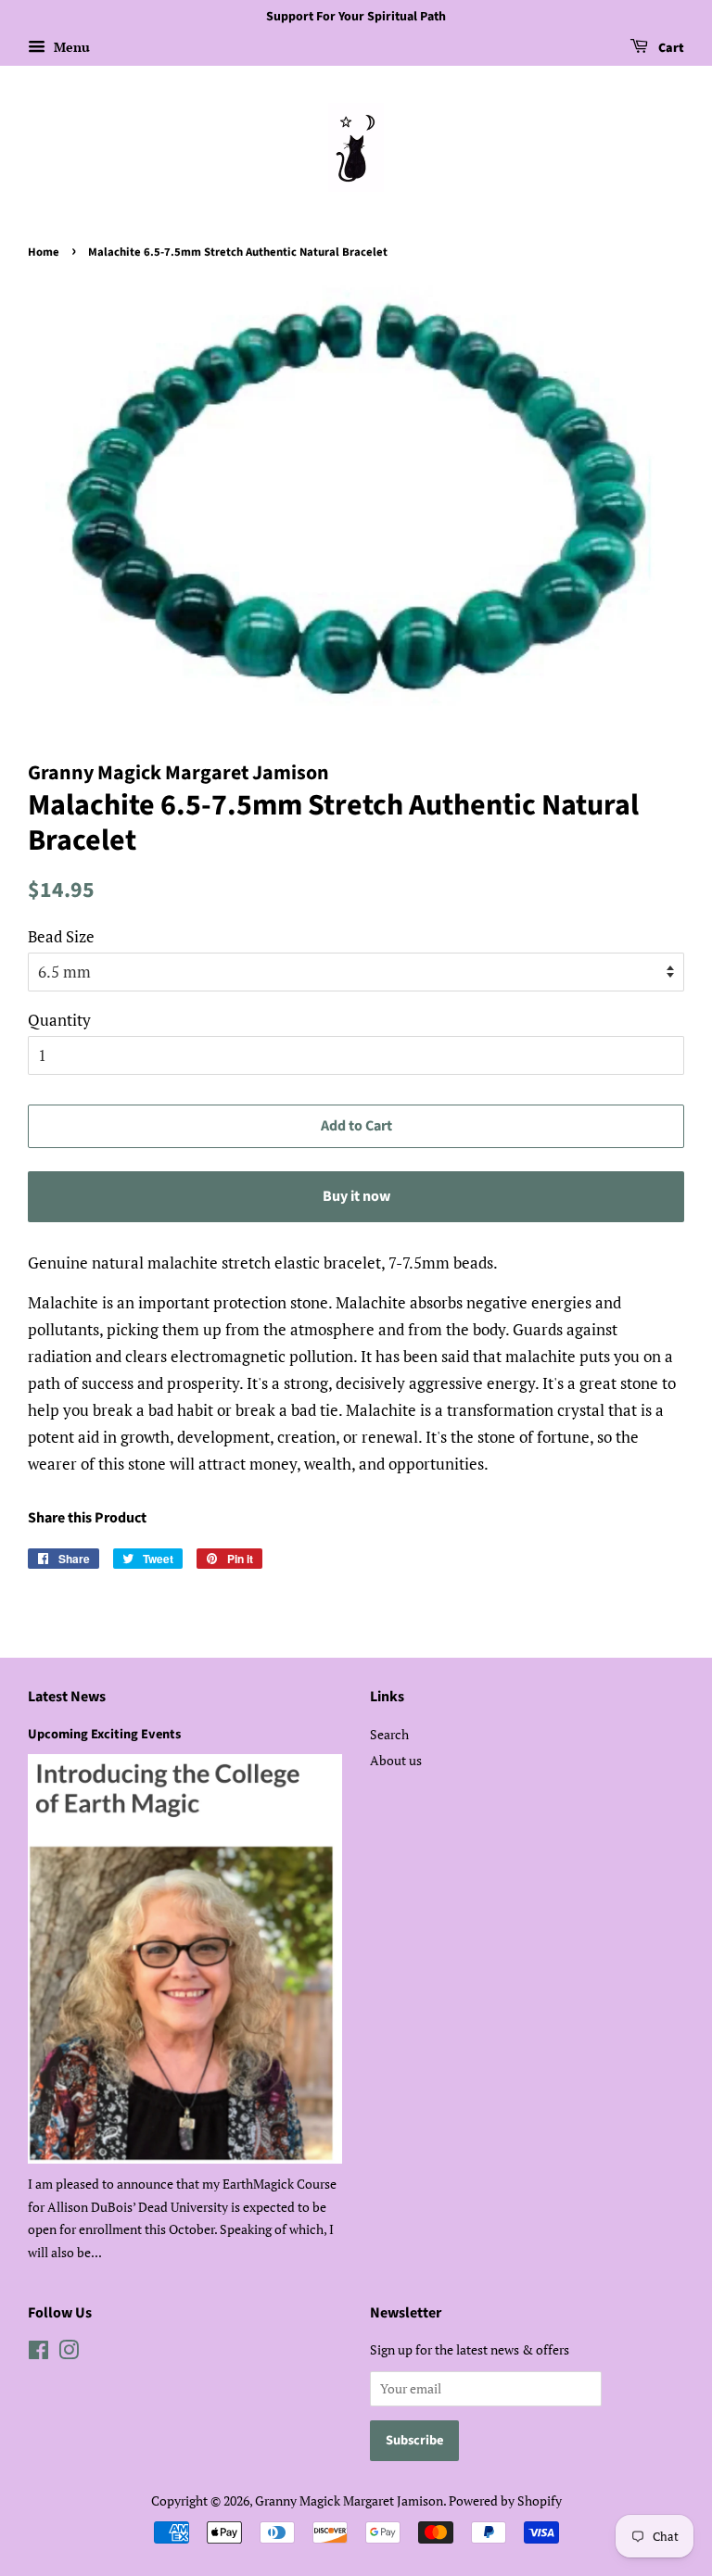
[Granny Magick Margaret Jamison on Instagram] (69, 2353)
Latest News (67, 1697)
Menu (70, 47)
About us (396, 1760)
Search (389, 1734)
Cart (670, 48)
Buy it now (356, 1196)
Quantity (59, 1020)
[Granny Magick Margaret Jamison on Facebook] (38, 2353)
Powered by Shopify (505, 2500)
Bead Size (61, 936)
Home (44, 252)
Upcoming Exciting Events (104, 1734)
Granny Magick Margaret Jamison (349, 2500)
